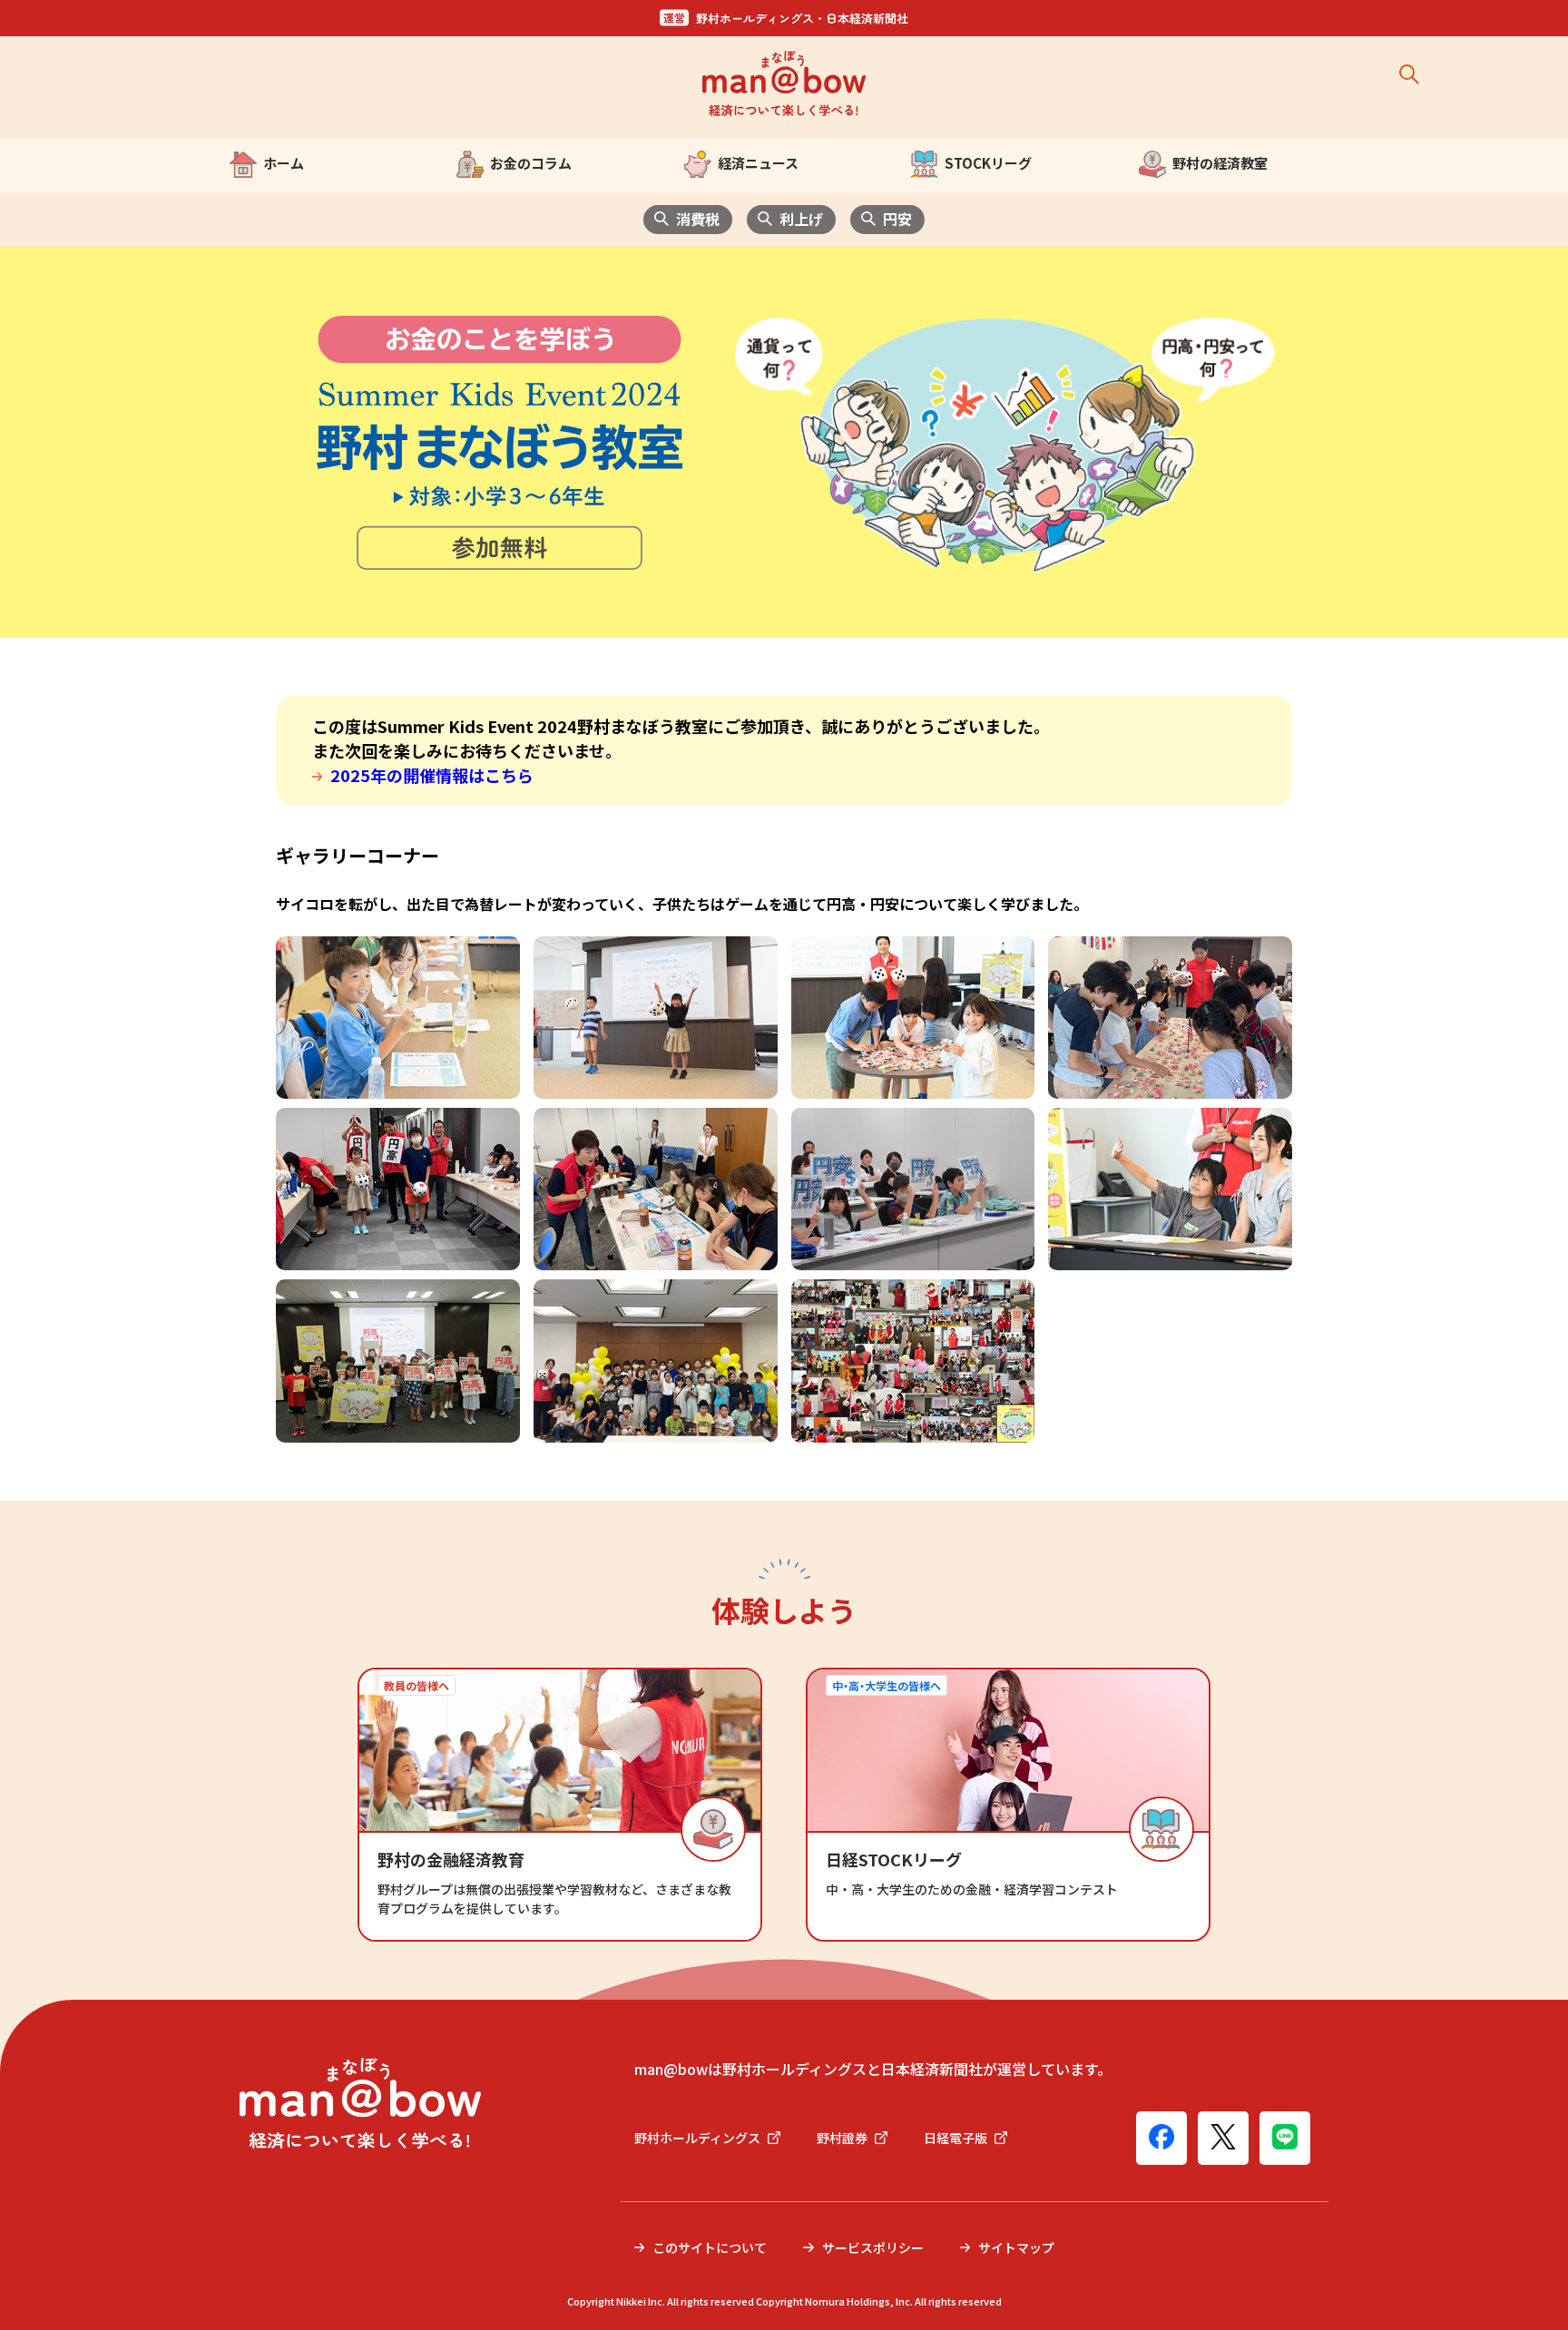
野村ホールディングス (697, 2138)
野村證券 (842, 2138)
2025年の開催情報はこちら (432, 775)
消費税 (698, 219)
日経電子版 (955, 2138)
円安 (897, 219)
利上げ (801, 219)
